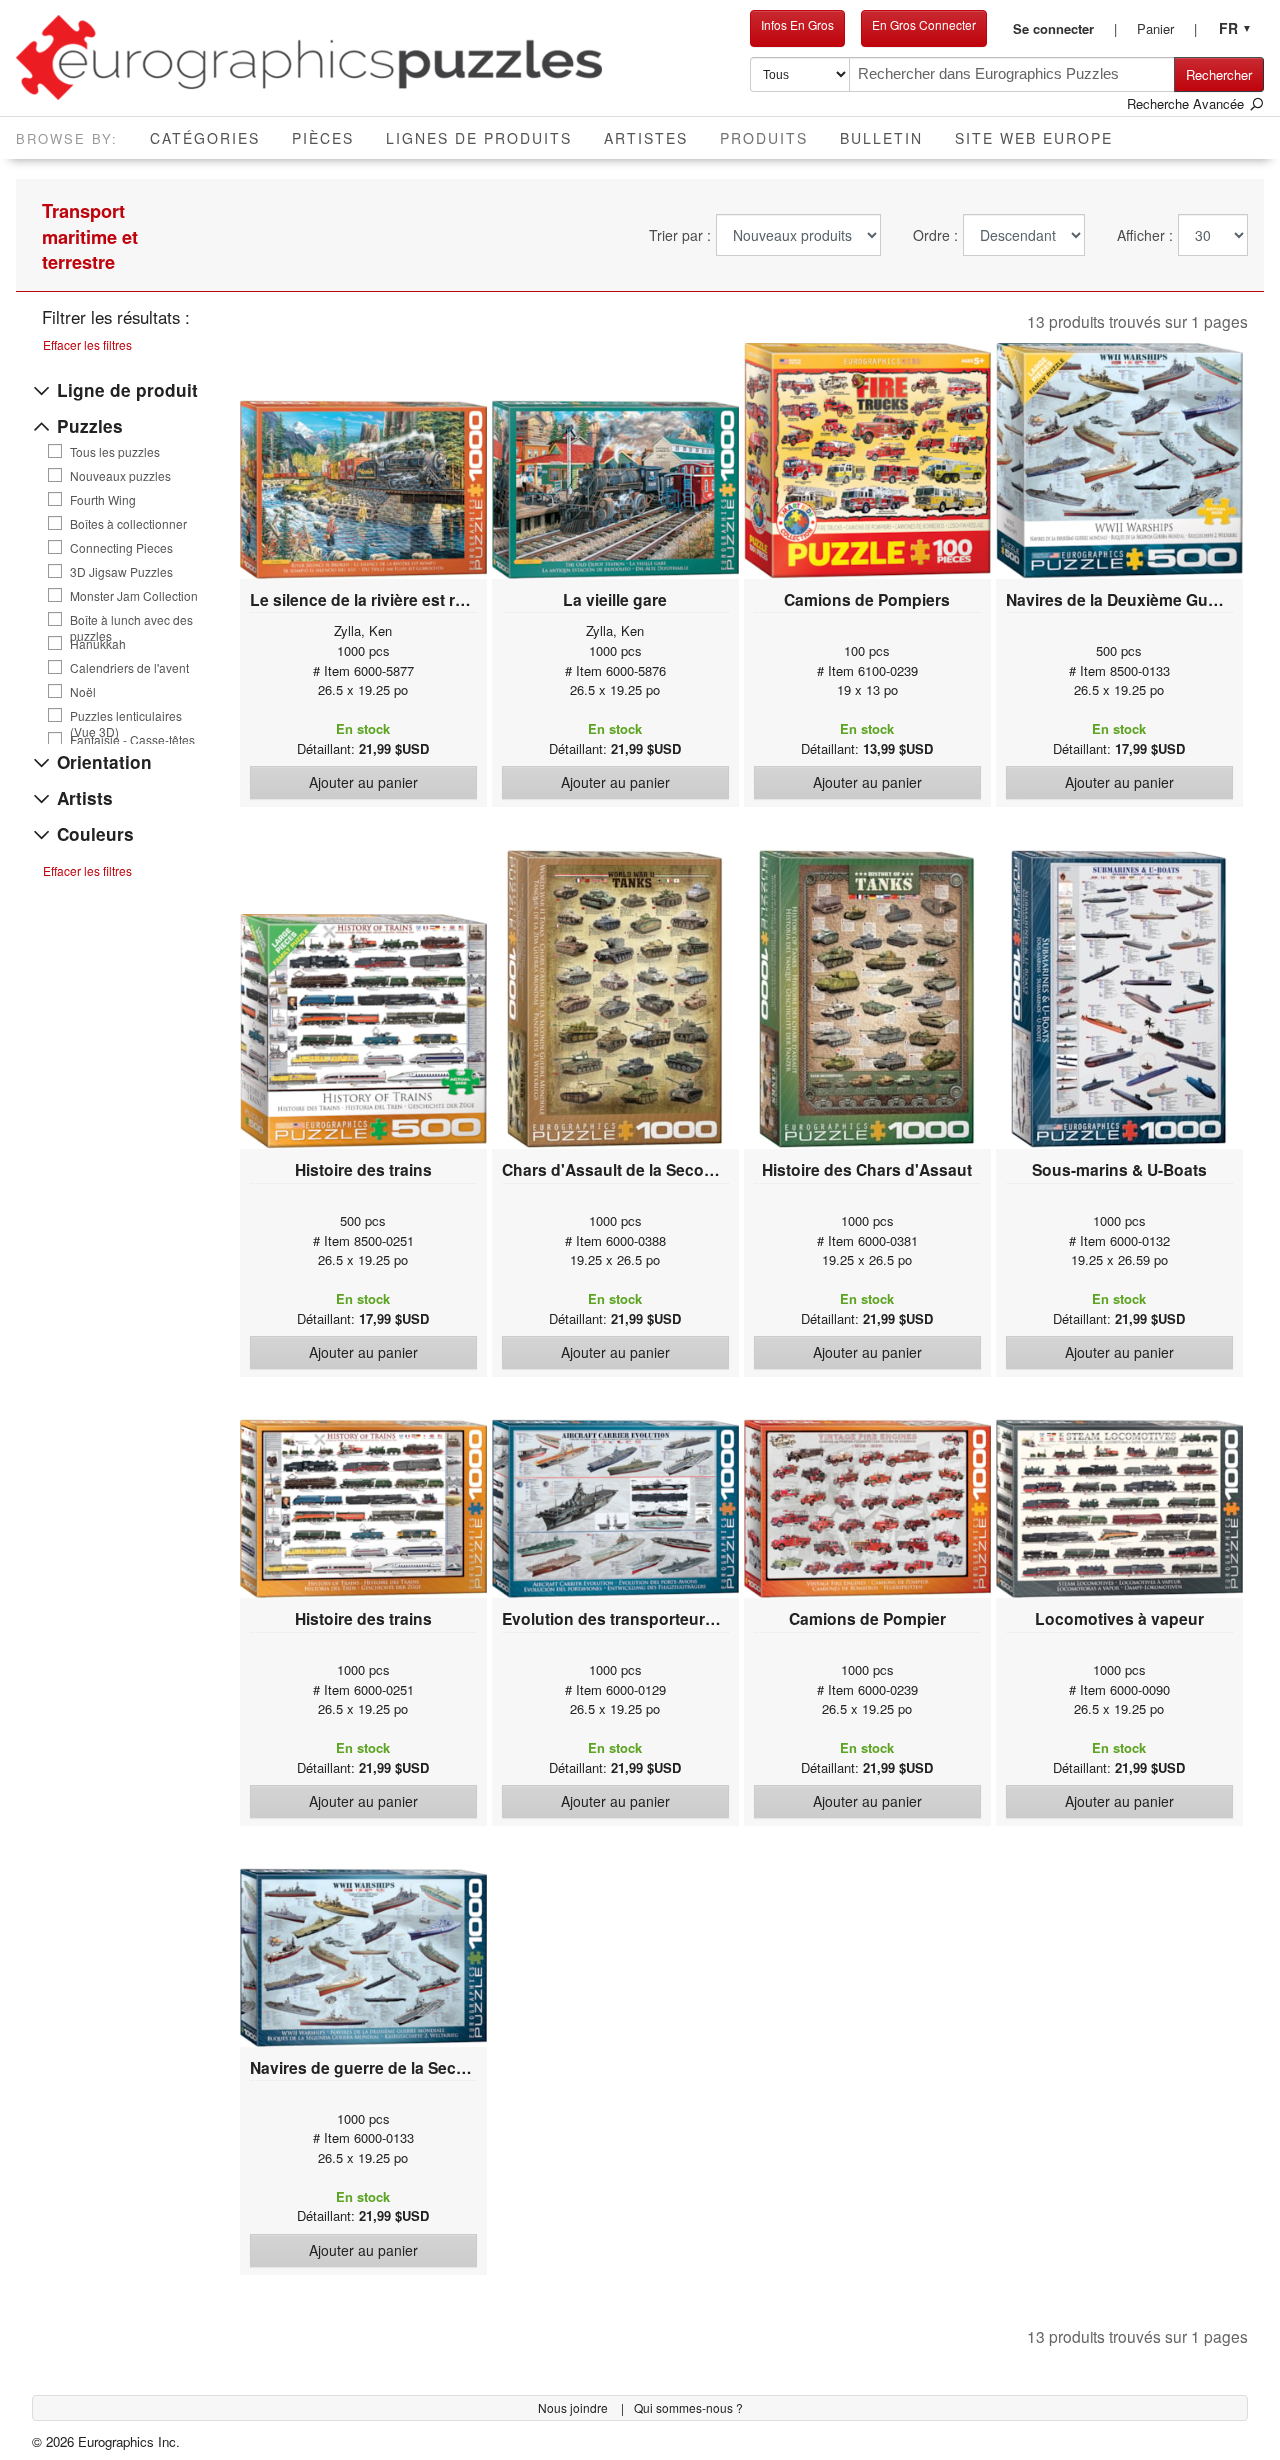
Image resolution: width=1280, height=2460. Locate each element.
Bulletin (881, 138)
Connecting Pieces (121, 548)
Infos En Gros (797, 24)
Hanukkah (98, 644)
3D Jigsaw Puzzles (121, 572)
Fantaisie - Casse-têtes (132, 740)
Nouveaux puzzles (120, 476)
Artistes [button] (646, 138)
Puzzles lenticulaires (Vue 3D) (126, 716)
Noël (83, 692)
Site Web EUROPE (1034, 138)
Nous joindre (574, 2407)
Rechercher (1219, 74)
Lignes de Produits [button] (479, 138)
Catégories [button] (205, 138)
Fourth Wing (103, 500)
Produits (772, 137)
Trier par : (680, 235)
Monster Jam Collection (134, 596)
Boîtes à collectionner (128, 524)
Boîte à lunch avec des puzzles (131, 620)
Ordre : (935, 235)
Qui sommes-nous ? (688, 2407)
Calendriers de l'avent (129, 668)
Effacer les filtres (87, 344)
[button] (1065, 29)
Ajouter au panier (363, 782)
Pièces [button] (323, 138)
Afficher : (1145, 235)
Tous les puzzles (115, 452)
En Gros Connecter (924, 24)
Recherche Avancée (1187, 103)
